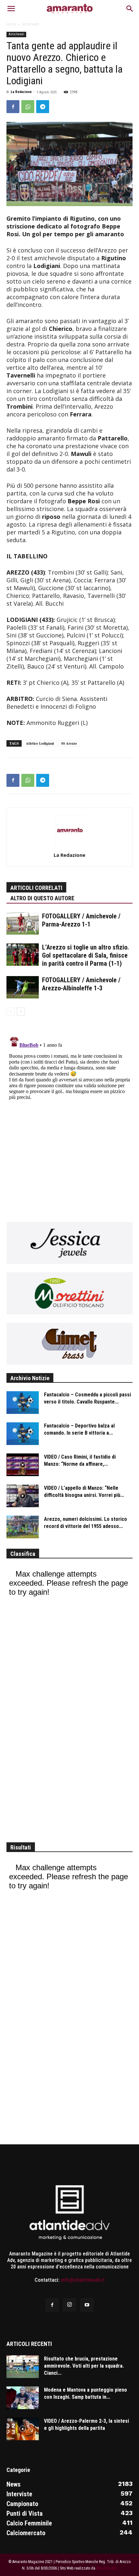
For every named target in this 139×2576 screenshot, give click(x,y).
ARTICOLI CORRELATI (36, 888)
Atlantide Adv (107, 2568)
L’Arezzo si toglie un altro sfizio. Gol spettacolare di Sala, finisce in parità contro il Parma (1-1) (86, 955)
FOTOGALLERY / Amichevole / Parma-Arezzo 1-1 (81, 920)
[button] (11, 9)
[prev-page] (11, 1012)
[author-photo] (69, 845)
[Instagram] (69, 2305)
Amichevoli (31, 24)
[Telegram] (43, 107)
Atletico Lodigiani (40, 743)
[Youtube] (87, 2305)
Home (11, 24)
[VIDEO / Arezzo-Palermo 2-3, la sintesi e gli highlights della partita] (23, 2429)
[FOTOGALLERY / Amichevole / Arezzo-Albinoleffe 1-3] (23, 987)
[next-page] (21, 1012)
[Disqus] (69, 1115)
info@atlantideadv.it (83, 2280)
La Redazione (21, 92)
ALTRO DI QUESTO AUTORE (42, 898)
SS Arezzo (69, 743)
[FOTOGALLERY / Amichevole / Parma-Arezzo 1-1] (23, 923)
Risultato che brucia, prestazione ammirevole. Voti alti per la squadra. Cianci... (84, 2366)
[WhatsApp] (28, 107)
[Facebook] (13, 107)
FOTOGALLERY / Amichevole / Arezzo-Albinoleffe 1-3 (81, 984)
